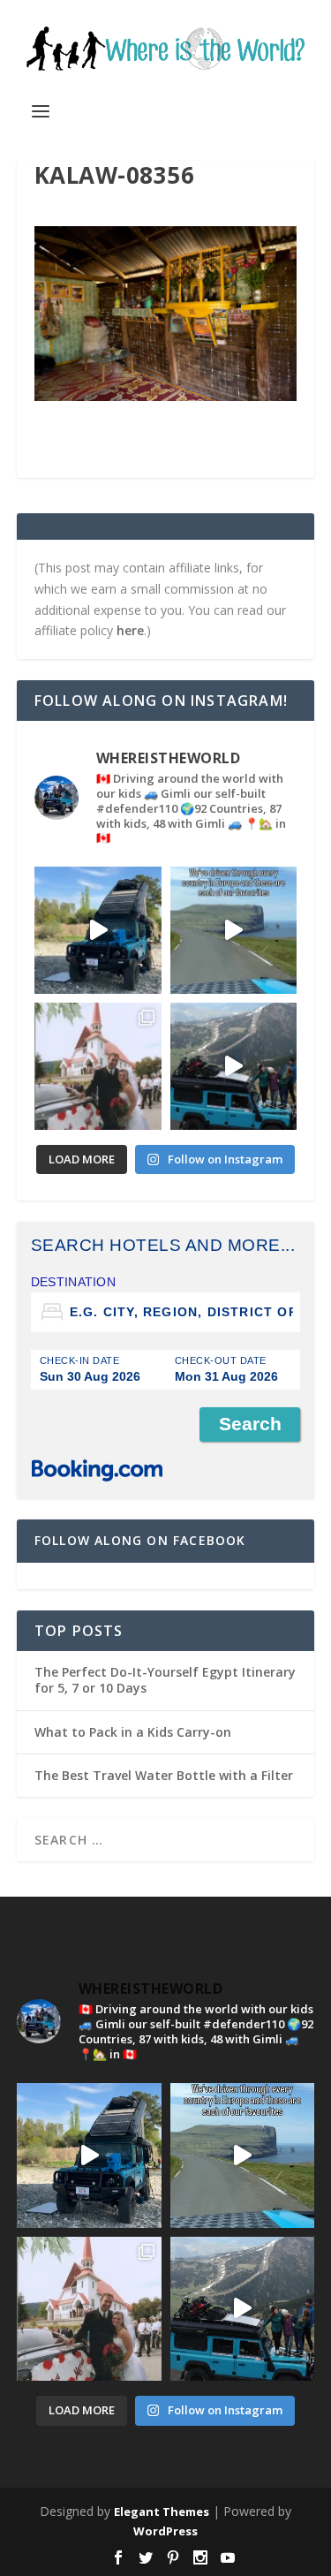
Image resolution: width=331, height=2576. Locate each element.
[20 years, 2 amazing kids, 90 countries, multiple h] (98, 1066)
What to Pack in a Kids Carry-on (133, 1732)
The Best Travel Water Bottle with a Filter (164, 1775)
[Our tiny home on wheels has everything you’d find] (98, 930)
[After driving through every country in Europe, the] (234, 930)
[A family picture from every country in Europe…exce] (234, 1066)
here (130, 630)
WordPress (165, 2531)
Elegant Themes (162, 2512)
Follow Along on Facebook (140, 1540)
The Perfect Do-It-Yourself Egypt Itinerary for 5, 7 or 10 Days (165, 1680)
